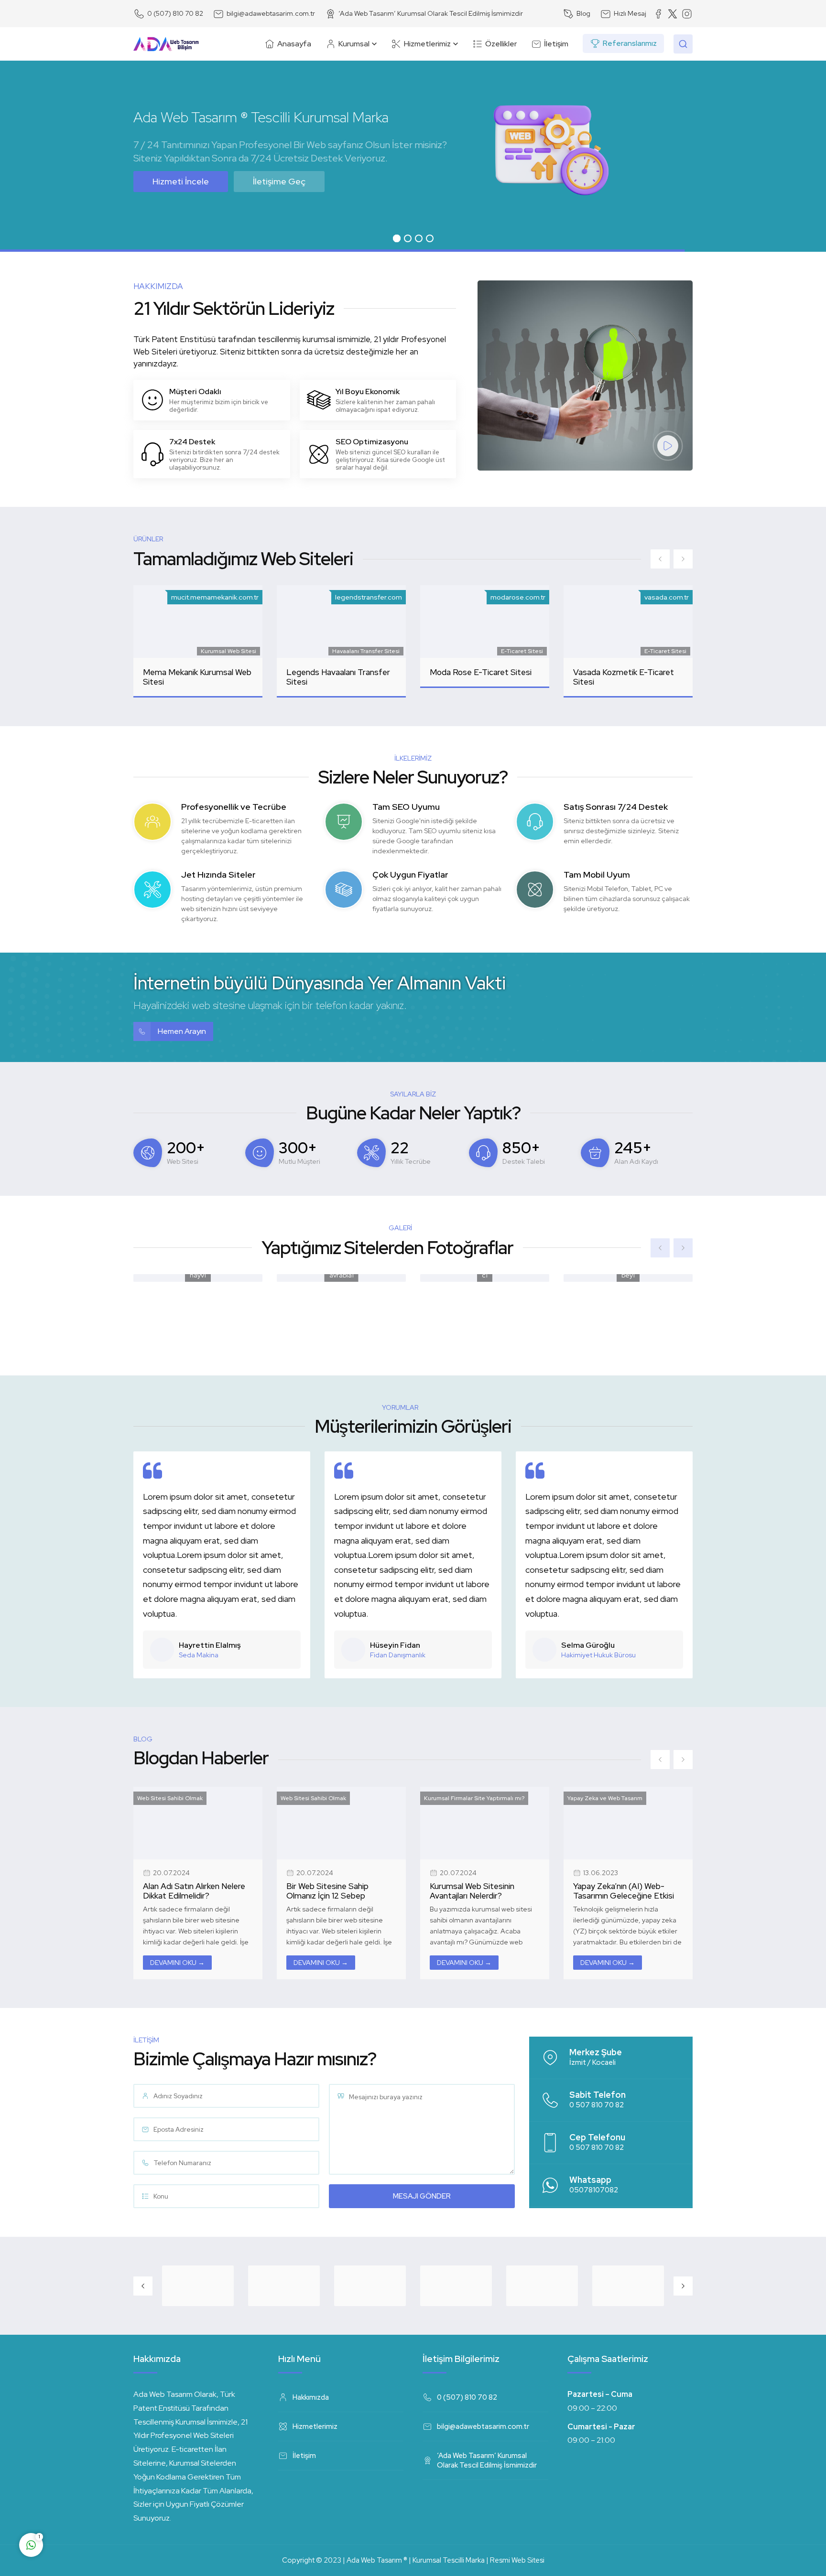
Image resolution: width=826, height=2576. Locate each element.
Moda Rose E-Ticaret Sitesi (481, 672)
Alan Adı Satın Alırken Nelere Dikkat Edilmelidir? (337, 1891)
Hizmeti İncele (181, 181)
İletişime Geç (279, 181)
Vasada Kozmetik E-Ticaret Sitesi (624, 677)
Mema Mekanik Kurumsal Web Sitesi (197, 677)
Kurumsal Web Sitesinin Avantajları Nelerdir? (615, 1891)
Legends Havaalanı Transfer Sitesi (338, 677)
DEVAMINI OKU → (177, 1963)
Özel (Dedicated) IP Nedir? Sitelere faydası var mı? (193, 1891)
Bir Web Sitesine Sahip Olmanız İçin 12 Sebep (471, 1891)
